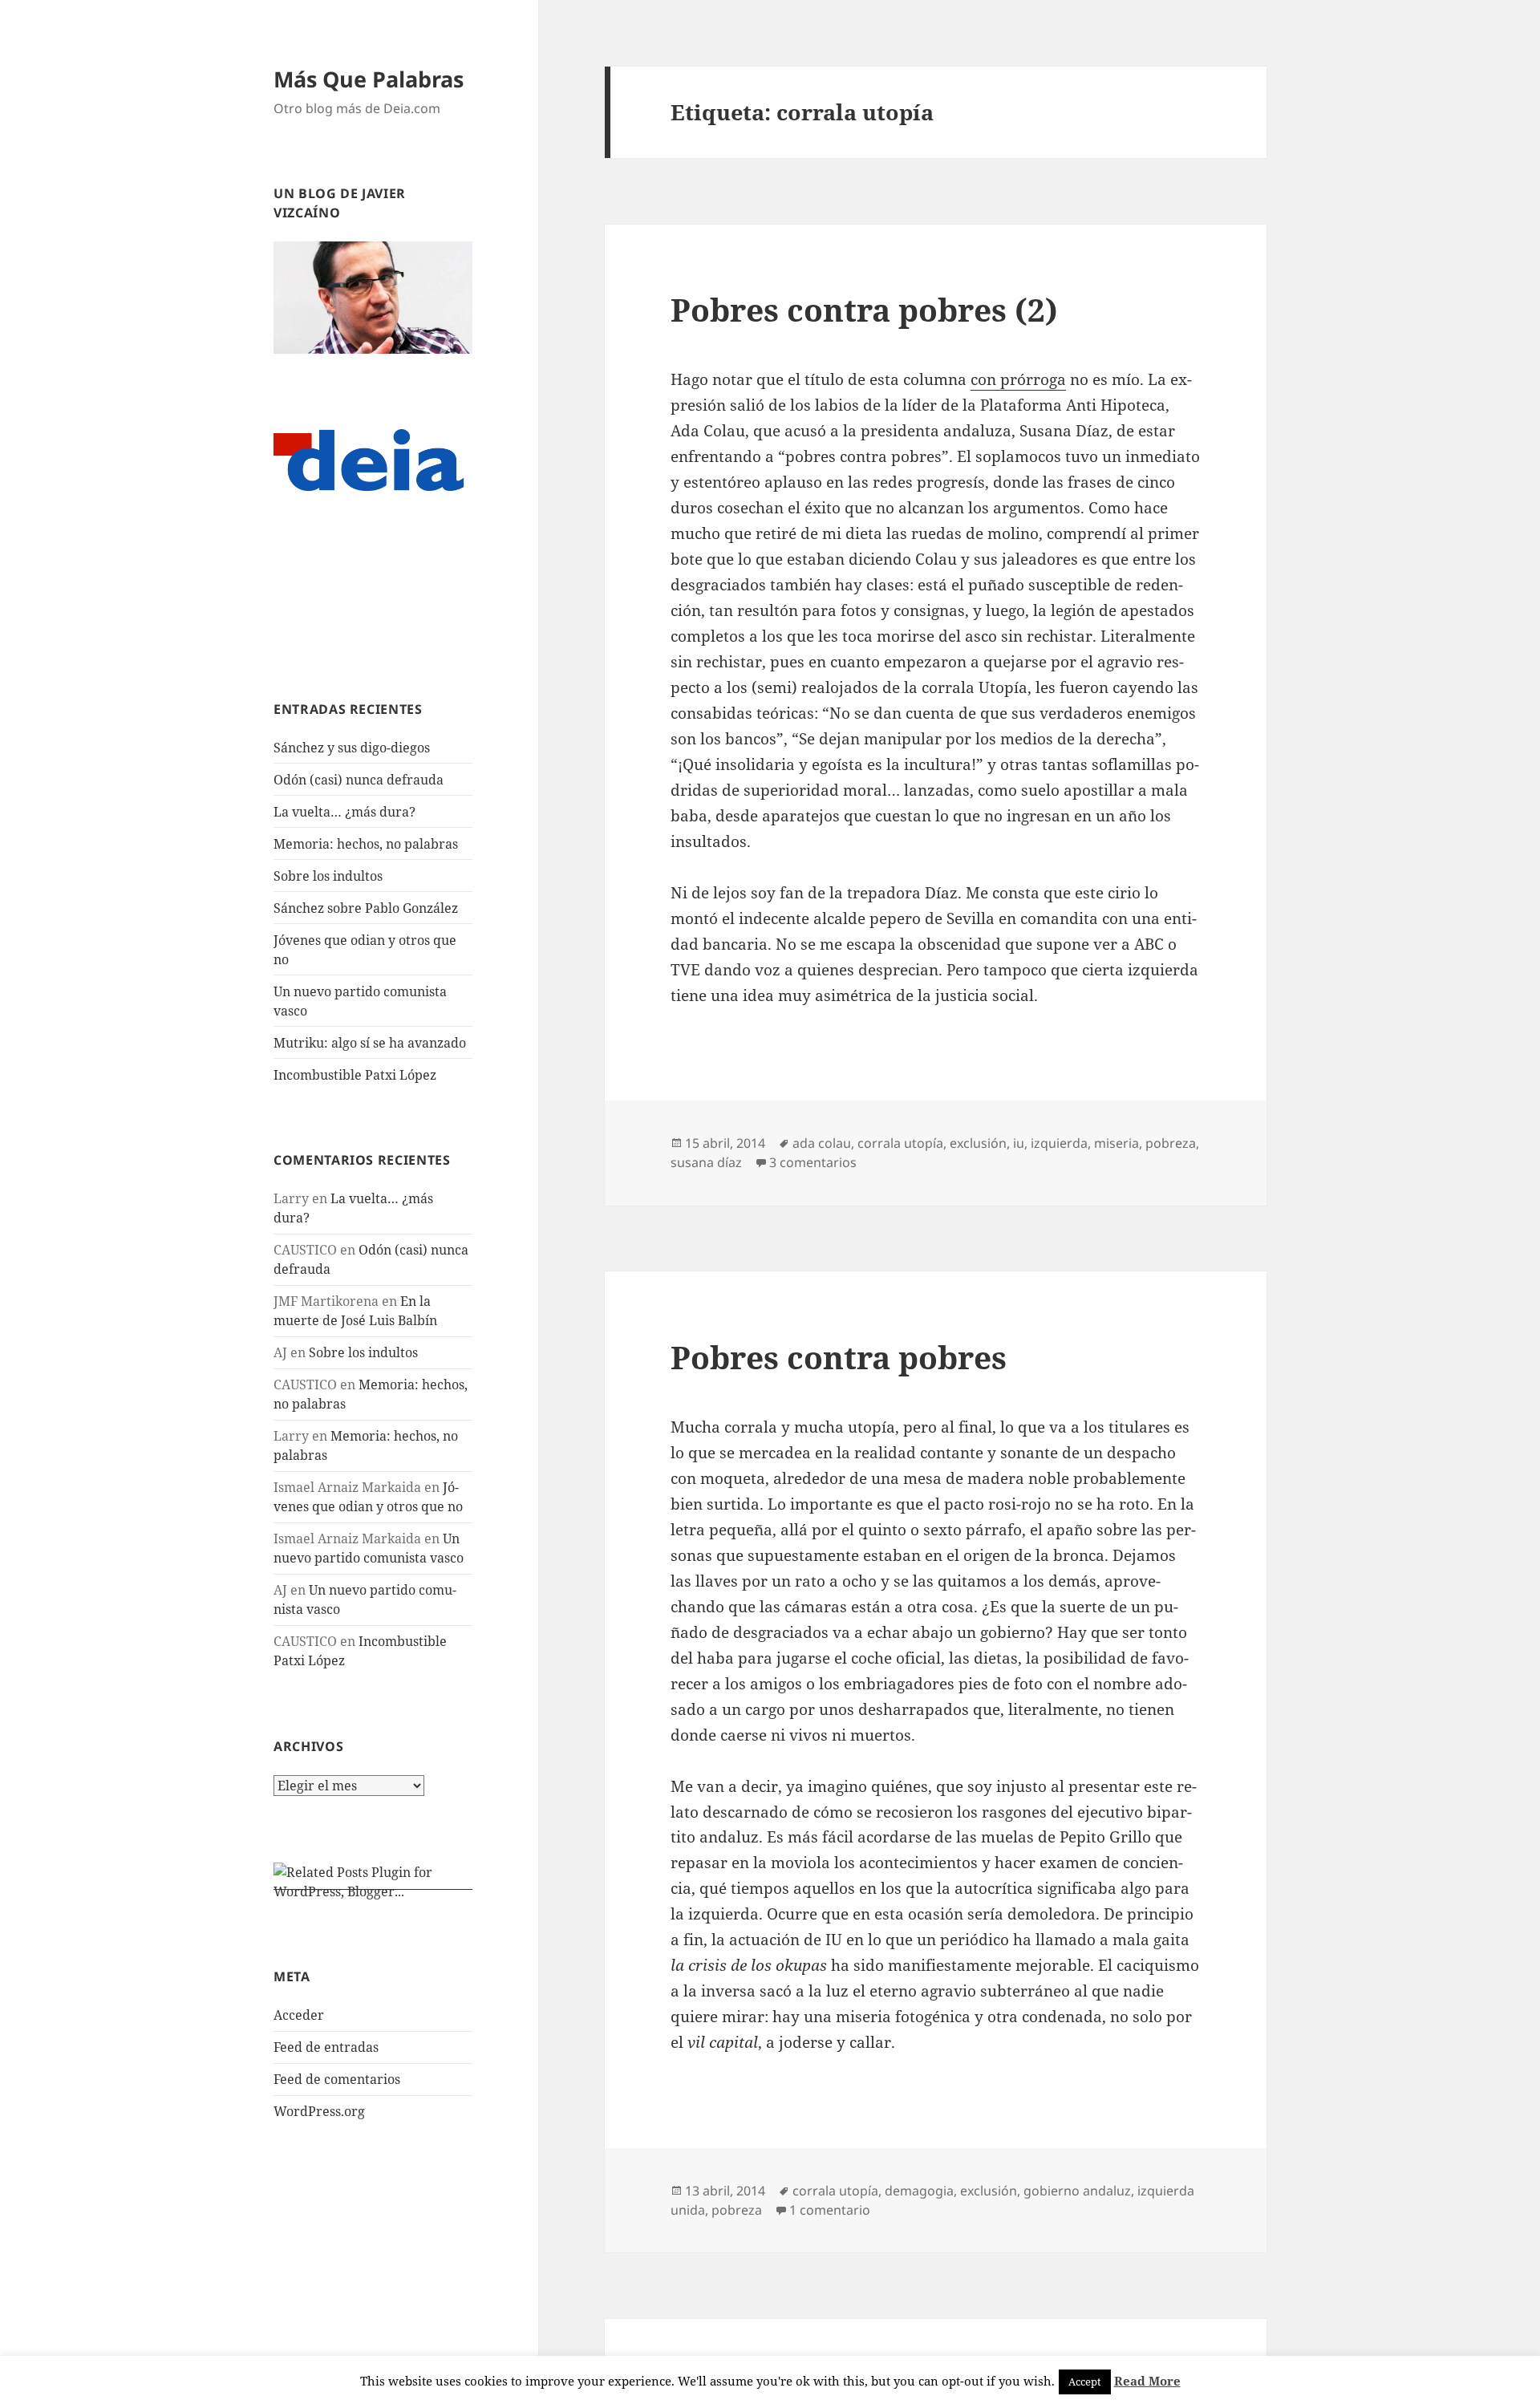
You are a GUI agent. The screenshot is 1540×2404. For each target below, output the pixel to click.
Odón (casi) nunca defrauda (359, 780)
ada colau (822, 1143)
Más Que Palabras (369, 79)
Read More (1147, 2381)
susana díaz (706, 1162)
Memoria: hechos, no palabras (366, 844)
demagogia (919, 2191)
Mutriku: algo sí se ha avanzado (370, 1043)
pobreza (1171, 1143)
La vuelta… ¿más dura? (344, 812)
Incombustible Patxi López (355, 1075)
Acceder (299, 2015)
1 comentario (830, 2210)
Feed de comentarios (337, 2079)
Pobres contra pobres (839, 1357)
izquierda (1059, 1143)
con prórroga (1018, 379)
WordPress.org (319, 2111)
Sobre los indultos (328, 876)
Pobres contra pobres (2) (864, 309)
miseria (1116, 1143)
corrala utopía (900, 1143)
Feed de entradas (326, 2047)
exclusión (978, 1143)
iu (1019, 1143)
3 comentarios (813, 1162)
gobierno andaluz (1077, 2191)
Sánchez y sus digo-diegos (352, 748)
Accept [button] (1085, 2382)
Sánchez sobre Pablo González (366, 908)
